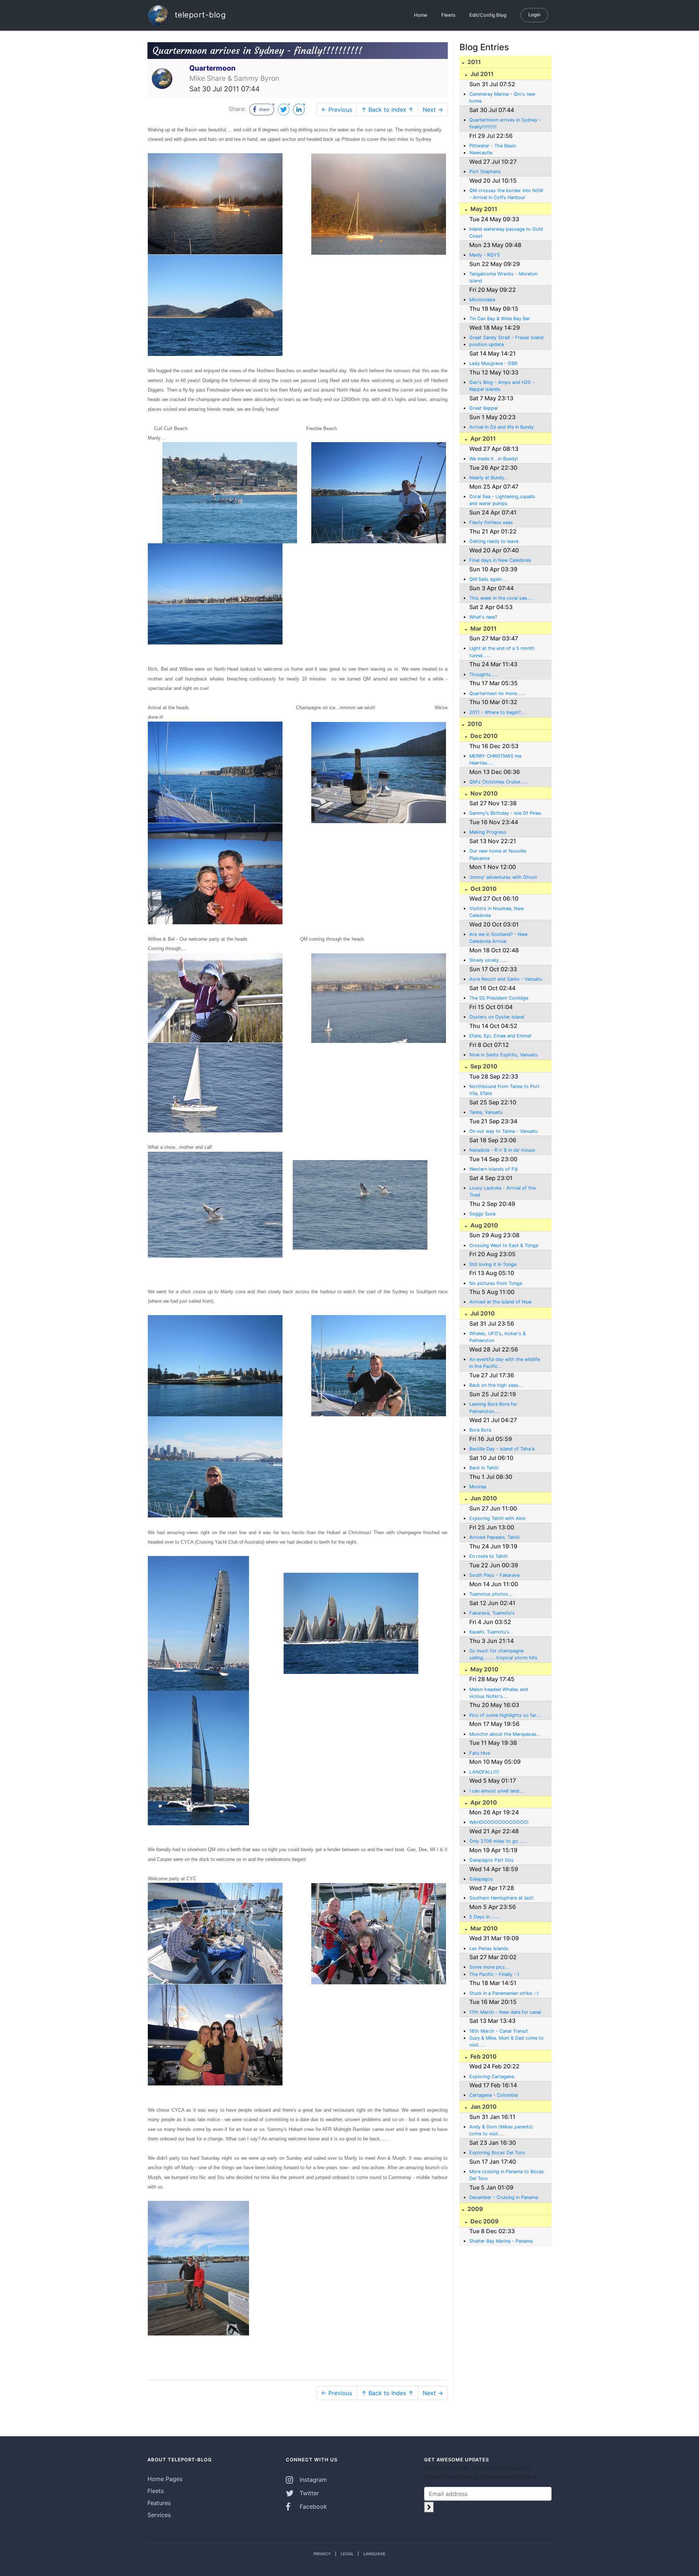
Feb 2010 (483, 2056)
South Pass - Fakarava (494, 1575)
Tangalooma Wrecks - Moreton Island (503, 277)
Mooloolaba (482, 300)
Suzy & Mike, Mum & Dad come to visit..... (506, 2041)
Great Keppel (483, 408)
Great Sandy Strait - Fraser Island (506, 338)
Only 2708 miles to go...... (498, 1841)
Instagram (312, 2480)
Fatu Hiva (480, 1753)
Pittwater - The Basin (493, 146)
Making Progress (488, 832)
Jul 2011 (481, 74)
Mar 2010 (483, 1928)
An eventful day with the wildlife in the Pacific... (505, 1363)
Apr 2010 (483, 1802)
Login (534, 15)
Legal (347, 2554)
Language (374, 2554)
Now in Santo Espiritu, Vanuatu (503, 1055)
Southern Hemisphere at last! (501, 1898)
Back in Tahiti (484, 1468)
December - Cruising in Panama (504, 2197)
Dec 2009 (484, 2221)
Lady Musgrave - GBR (493, 363)
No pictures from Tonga (496, 1283)
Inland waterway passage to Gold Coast (506, 233)
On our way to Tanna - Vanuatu (503, 1131)
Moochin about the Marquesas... (505, 1734)
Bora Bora (480, 1430)
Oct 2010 (483, 889)
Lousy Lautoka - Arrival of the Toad (502, 1191)
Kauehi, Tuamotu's (489, 1632)
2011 (473, 62)
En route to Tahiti (488, 1556)
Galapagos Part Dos (491, 1860)
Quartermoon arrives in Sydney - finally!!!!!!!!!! (505, 123)
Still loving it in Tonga (493, 1264)
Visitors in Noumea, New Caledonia (497, 912)
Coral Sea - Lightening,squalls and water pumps (502, 500)
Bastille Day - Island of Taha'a (502, 1449)
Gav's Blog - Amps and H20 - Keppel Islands (502, 386)
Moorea (478, 1487)
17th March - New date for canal (505, 2012)
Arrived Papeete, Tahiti (494, 1537)
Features (159, 2503)
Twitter (308, 2493)
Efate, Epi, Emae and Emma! (500, 1036)
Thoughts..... (484, 674)
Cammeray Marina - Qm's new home (502, 98)
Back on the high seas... (496, 1385)
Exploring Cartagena (492, 2077)
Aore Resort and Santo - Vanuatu (506, 979)
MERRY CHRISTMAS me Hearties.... (495, 759)
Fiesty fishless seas (491, 522)
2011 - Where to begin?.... (498, 712)
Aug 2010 (483, 1225)
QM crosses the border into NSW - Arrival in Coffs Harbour (506, 194)
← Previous (337, 110)
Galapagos (481, 1879)
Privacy (322, 2554)
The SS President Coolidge (499, 998)
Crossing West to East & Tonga (504, 1245)
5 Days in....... (485, 1917)
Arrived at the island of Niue (500, 1302)
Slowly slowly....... (489, 960)
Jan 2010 (483, 2107)
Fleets (448, 15)
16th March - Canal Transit (499, 2031)
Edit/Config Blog (488, 15)
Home (421, 15)
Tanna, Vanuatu (486, 1112)
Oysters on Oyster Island (497, 1017)
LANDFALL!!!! (484, 1772)
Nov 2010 (483, 793)
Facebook (312, 2506)
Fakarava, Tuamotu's (492, 1613)
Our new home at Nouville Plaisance (498, 854)
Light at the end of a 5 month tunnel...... (502, 652)
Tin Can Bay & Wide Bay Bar (500, 319)
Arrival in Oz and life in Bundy (501, 427)
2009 (475, 2209)
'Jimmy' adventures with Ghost (503, 877)
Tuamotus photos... (491, 1594)
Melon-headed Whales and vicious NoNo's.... (499, 1693)
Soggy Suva (482, 1214)
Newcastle (481, 153)
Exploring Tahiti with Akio (497, 1518)
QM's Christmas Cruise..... (498, 782)
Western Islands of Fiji (493, 1169)
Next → (433, 110)
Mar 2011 (483, 628)
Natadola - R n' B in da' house (502, 1150)
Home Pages (165, 2479)
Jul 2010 (482, 1313)
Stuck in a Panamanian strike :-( (504, 1993)
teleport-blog (199, 14)
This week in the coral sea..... (502, 598)
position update (487, 344)
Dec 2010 (483, 736)
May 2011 (483, 209)
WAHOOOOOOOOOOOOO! (499, 1822)
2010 (474, 724)
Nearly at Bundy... (489, 478)
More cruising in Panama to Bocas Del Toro (507, 2175)
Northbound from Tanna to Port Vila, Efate (504, 1090)
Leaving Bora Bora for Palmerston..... (493, 1408)
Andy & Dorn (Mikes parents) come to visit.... (501, 2130)
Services (159, 2515)
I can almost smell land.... (497, 1791)
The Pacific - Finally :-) (494, 1974)
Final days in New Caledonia (500, 560)
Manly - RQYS (485, 255)
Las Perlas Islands (489, 1948)
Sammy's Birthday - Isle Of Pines (505, 813)
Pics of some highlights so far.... (506, 1715)
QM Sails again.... (488, 579)
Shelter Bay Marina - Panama (501, 2241)
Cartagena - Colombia (493, 2095)
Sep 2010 (483, 1066)
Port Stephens (485, 172)
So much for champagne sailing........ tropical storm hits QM (503, 1655)
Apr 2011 (482, 438)
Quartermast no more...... (497, 693)
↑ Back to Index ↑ (387, 110)
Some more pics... (489, 1967)
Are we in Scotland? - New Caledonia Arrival (498, 938)
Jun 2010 (483, 1498)
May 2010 (484, 1669)
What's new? (483, 617)
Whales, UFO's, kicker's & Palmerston (497, 1337)
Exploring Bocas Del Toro (497, 2153)
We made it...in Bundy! (494, 459)
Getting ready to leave (494, 541)
